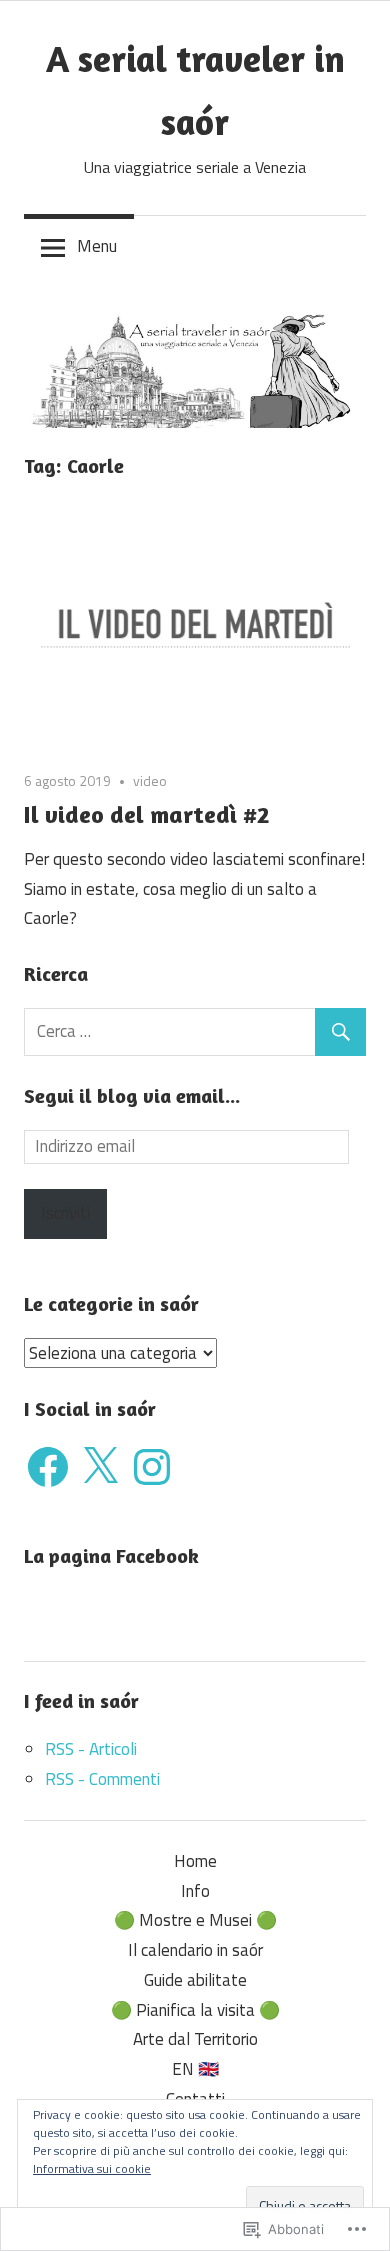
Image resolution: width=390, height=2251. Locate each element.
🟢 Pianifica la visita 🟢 (195, 2010)
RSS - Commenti (102, 1779)
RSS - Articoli (91, 1749)
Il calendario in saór (195, 1950)
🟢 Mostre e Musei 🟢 (195, 1920)
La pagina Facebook (111, 1555)
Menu (97, 246)
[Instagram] (152, 1467)
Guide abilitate (195, 1980)
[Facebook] (48, 1467)
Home (195, 1861)
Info (195, 1891)
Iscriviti (65, 1213)
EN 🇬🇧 (195, 2069)
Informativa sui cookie (92, 2168)
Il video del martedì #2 (146, 814)
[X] (100, 1467)
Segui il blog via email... (132, 1095)
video (150, 780)
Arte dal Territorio (195, 2039)
